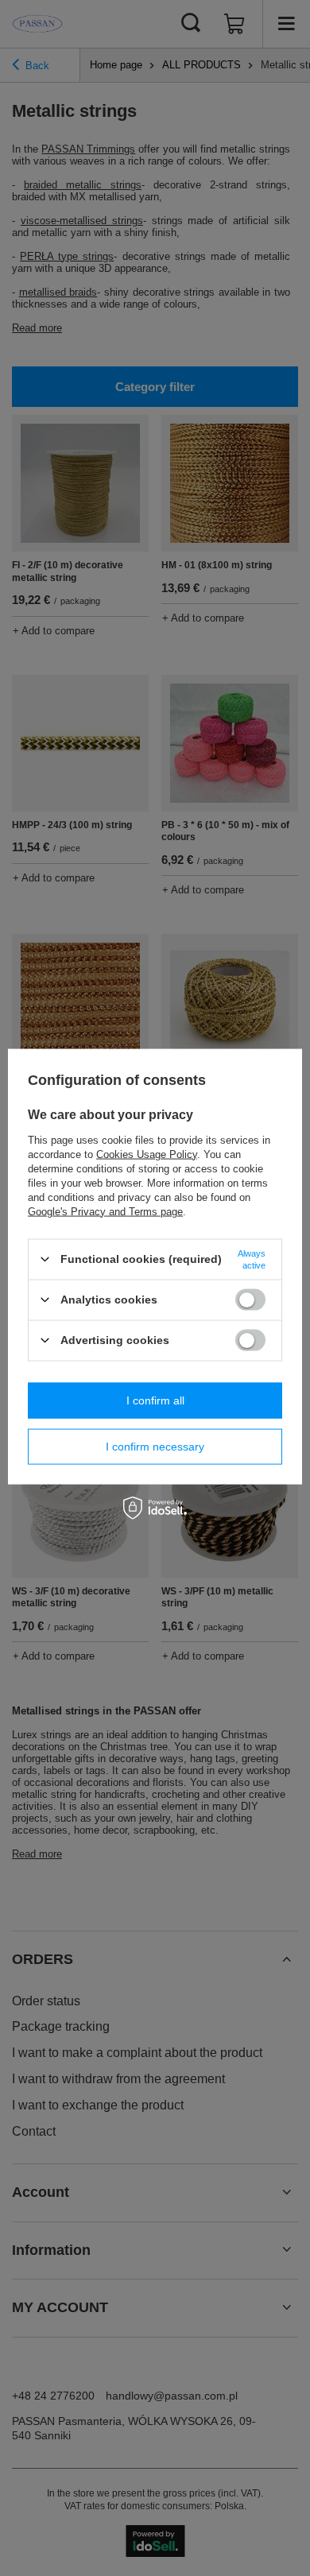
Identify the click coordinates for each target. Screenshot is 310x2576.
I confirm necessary (155, 1447)
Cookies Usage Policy (147, 1154)
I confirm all (155, 1400)
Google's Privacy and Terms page (105, 1211)
